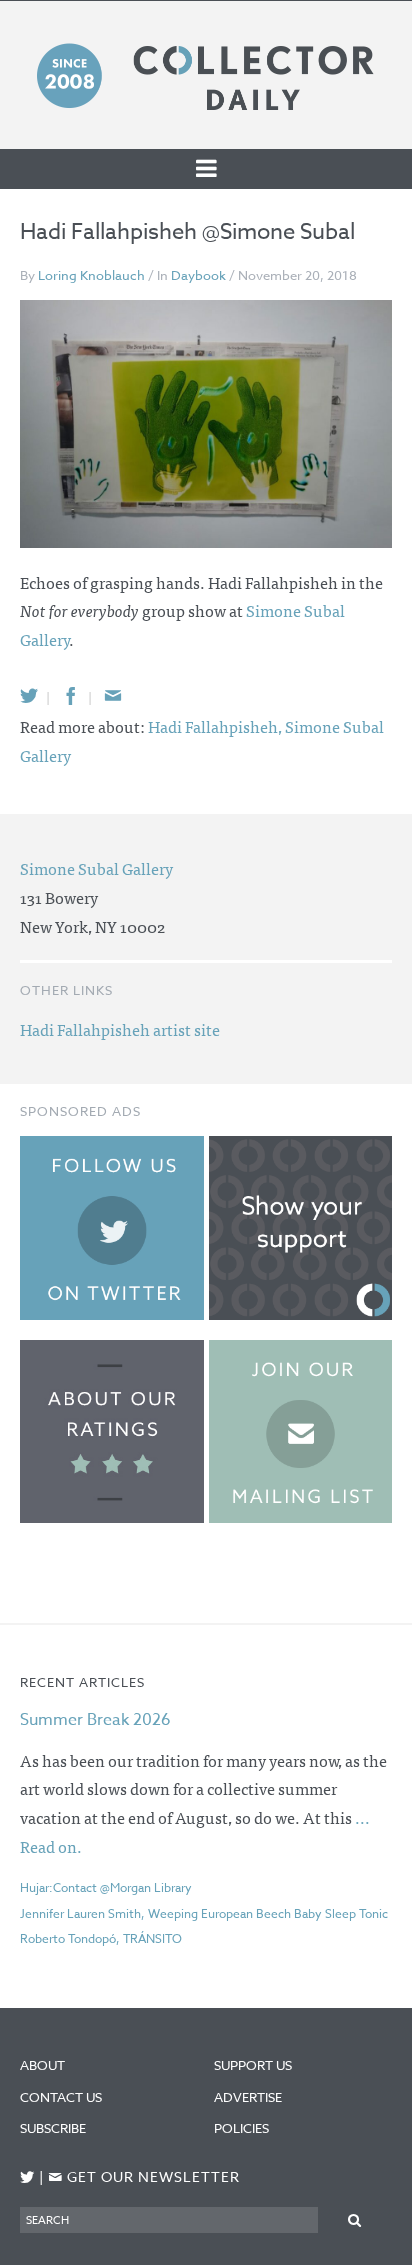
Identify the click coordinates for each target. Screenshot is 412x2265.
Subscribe (53, 2128)
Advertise (248, 2097)
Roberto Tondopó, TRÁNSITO (101, 1938)
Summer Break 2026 (95, 1720)
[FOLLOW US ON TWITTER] (27, 2177)
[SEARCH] (355, 2219)
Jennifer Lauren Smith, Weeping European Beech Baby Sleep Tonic (204, 1913)
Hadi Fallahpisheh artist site (120, 1029)
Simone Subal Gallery (96, 868)
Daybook (198, 275)
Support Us (253, 2065)
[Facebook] (71, 695)
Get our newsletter (144, 2177)
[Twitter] (29, 695)
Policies (241, 2128)
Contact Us (61, 2097)
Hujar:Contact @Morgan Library (106, 1887)
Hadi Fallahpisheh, (216, 726)
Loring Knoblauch (91, 275)
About (42, 2065)
